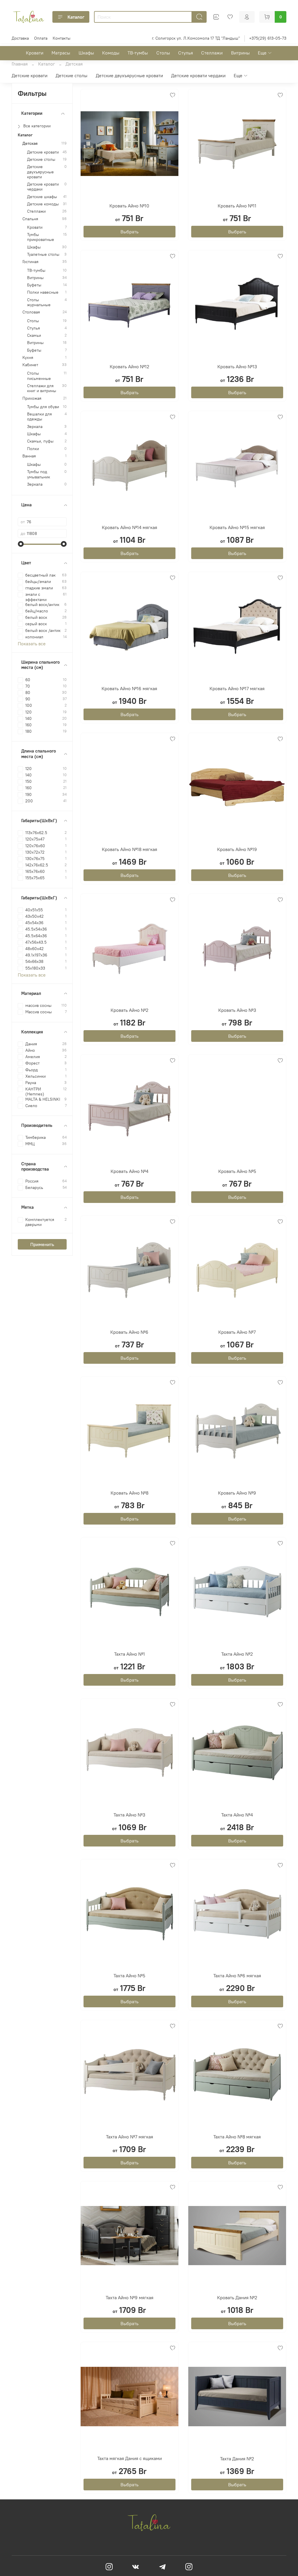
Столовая (31, 312)
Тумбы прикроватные (41, 237)
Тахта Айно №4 (237, 1815)
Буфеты (34, 285)
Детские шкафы (42, 197)
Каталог (76, 17)
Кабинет (30, 365)
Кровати (35, 53)
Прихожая (32, 398)
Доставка (20, 38)
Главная (20, 64)
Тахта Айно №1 (130, 1654)
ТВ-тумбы (138, 53)
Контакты (62, 38)
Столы (163, 53)
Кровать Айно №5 (237, 1171)
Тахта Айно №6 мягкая (237, 1976)
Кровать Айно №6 (129, 1332)
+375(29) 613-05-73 (268, 38)
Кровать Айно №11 (237, 206)
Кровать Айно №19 (237, 849)
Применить (42, 1244)
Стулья (186, 53)
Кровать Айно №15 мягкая (237, 527)
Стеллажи (212, 53)
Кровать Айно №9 (237, 1493)
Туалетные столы (43, 254)
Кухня (28, 358)
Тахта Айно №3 (129, 1815)
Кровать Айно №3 (237, 1010)
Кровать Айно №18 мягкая (130, 849)
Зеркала (35, 427)
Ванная (29, 456)
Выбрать (130, 232)
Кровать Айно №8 (130, 1493)
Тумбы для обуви (43, 407)
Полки (33, 449)
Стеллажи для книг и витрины (42, 388)
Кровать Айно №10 (129, 206)
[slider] (21, 544)
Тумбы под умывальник (39, 474)
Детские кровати (30, 75)
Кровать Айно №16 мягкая (129, 688)
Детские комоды (43, 204)
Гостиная (30, 262)
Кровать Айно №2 (130, 1010)
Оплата (41, 38)
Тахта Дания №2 (237, 2459)
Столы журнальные (39, 302)
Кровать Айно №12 (130, 367)
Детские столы (71, 75)
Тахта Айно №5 (129, 1976)
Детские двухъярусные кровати (129, 75)
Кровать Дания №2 (237, 2297)
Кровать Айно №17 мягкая (237, 688)
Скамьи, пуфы (40, 441)
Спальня (30, 219)
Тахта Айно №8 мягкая (237, 2137)
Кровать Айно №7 (237, 1332)
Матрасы (61, 53)
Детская (30, 143)
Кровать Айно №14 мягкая (130, 527)
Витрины (240, 53)
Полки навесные (43, 292)
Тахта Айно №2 (237, 1654)
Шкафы (86, 53)
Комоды (111, 53)
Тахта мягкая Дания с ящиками (130, 2458)
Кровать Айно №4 (130, 1171)
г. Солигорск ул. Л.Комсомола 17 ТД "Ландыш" (196, 38)
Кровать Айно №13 (237, 367)
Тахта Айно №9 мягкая (130, 2297)
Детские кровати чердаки (198, 75)
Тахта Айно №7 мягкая (130, 2137)
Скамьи (34, 335)
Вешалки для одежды (39, 417)
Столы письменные (39, 376)
